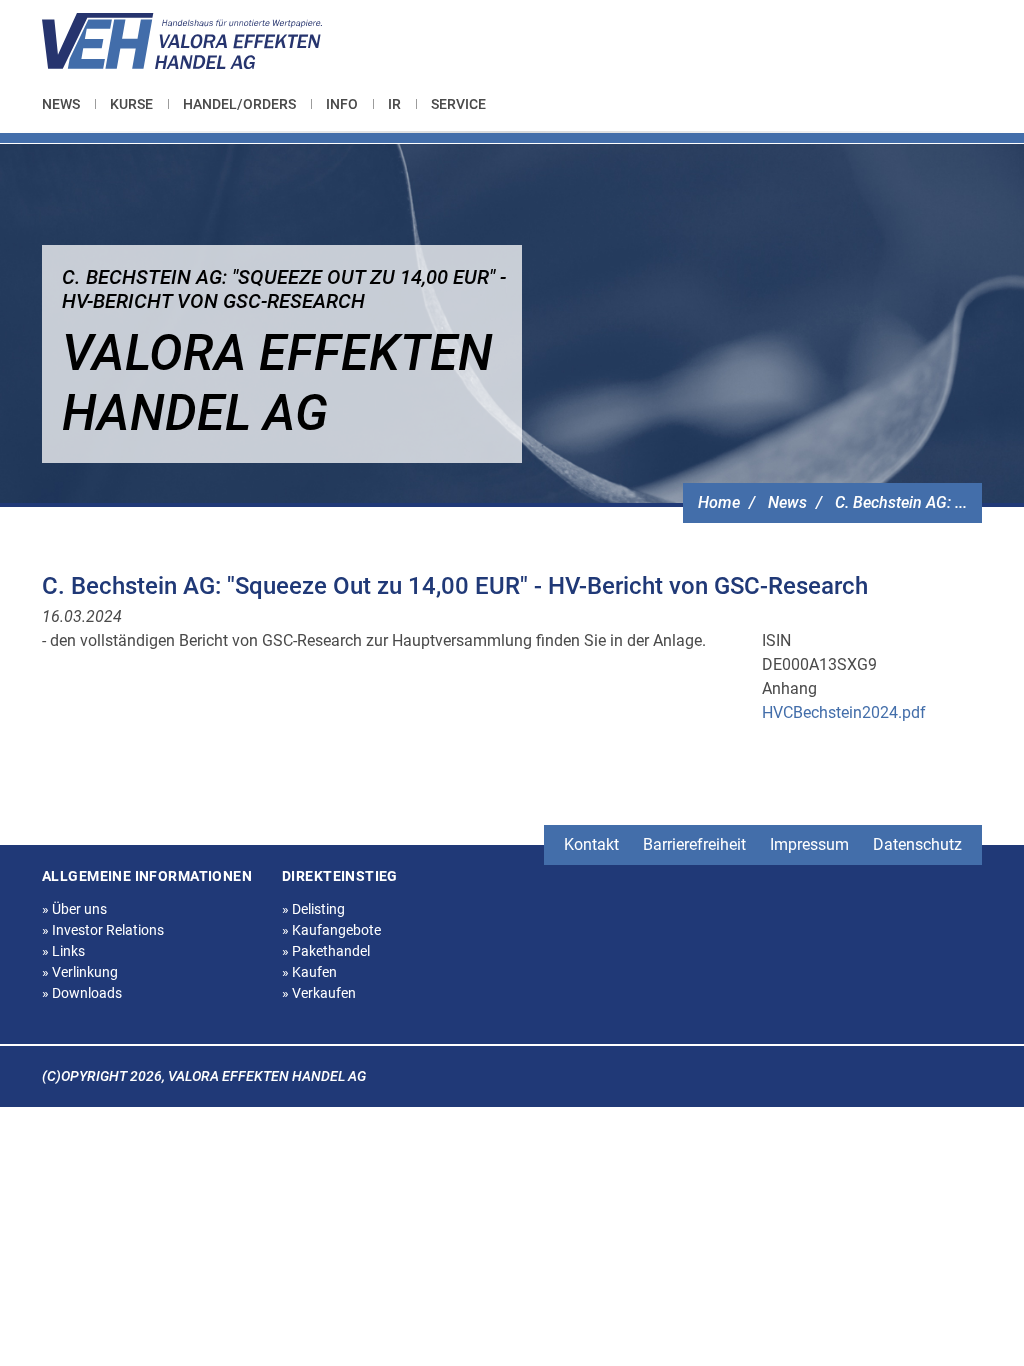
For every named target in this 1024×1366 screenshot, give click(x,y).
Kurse (131, 104)
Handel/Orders (239, 104)
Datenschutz (917, 844)
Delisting (313, 909)
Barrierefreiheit (694, 844)
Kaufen (309, 972)
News (61, 104)
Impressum (809, 844)
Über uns (74, 909)
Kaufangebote (331, 930)
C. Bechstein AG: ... (901, 502)
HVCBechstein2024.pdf (844, 712)
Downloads (82, 993)
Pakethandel (326, 951)
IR (394, 104)
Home (719, 502)
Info (342, 104)
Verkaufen (319, 993)
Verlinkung (80, 972)
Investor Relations (103, 930)
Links (63, 951)
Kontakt (591, 844)
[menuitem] (68, 104)
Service (458, 104)
